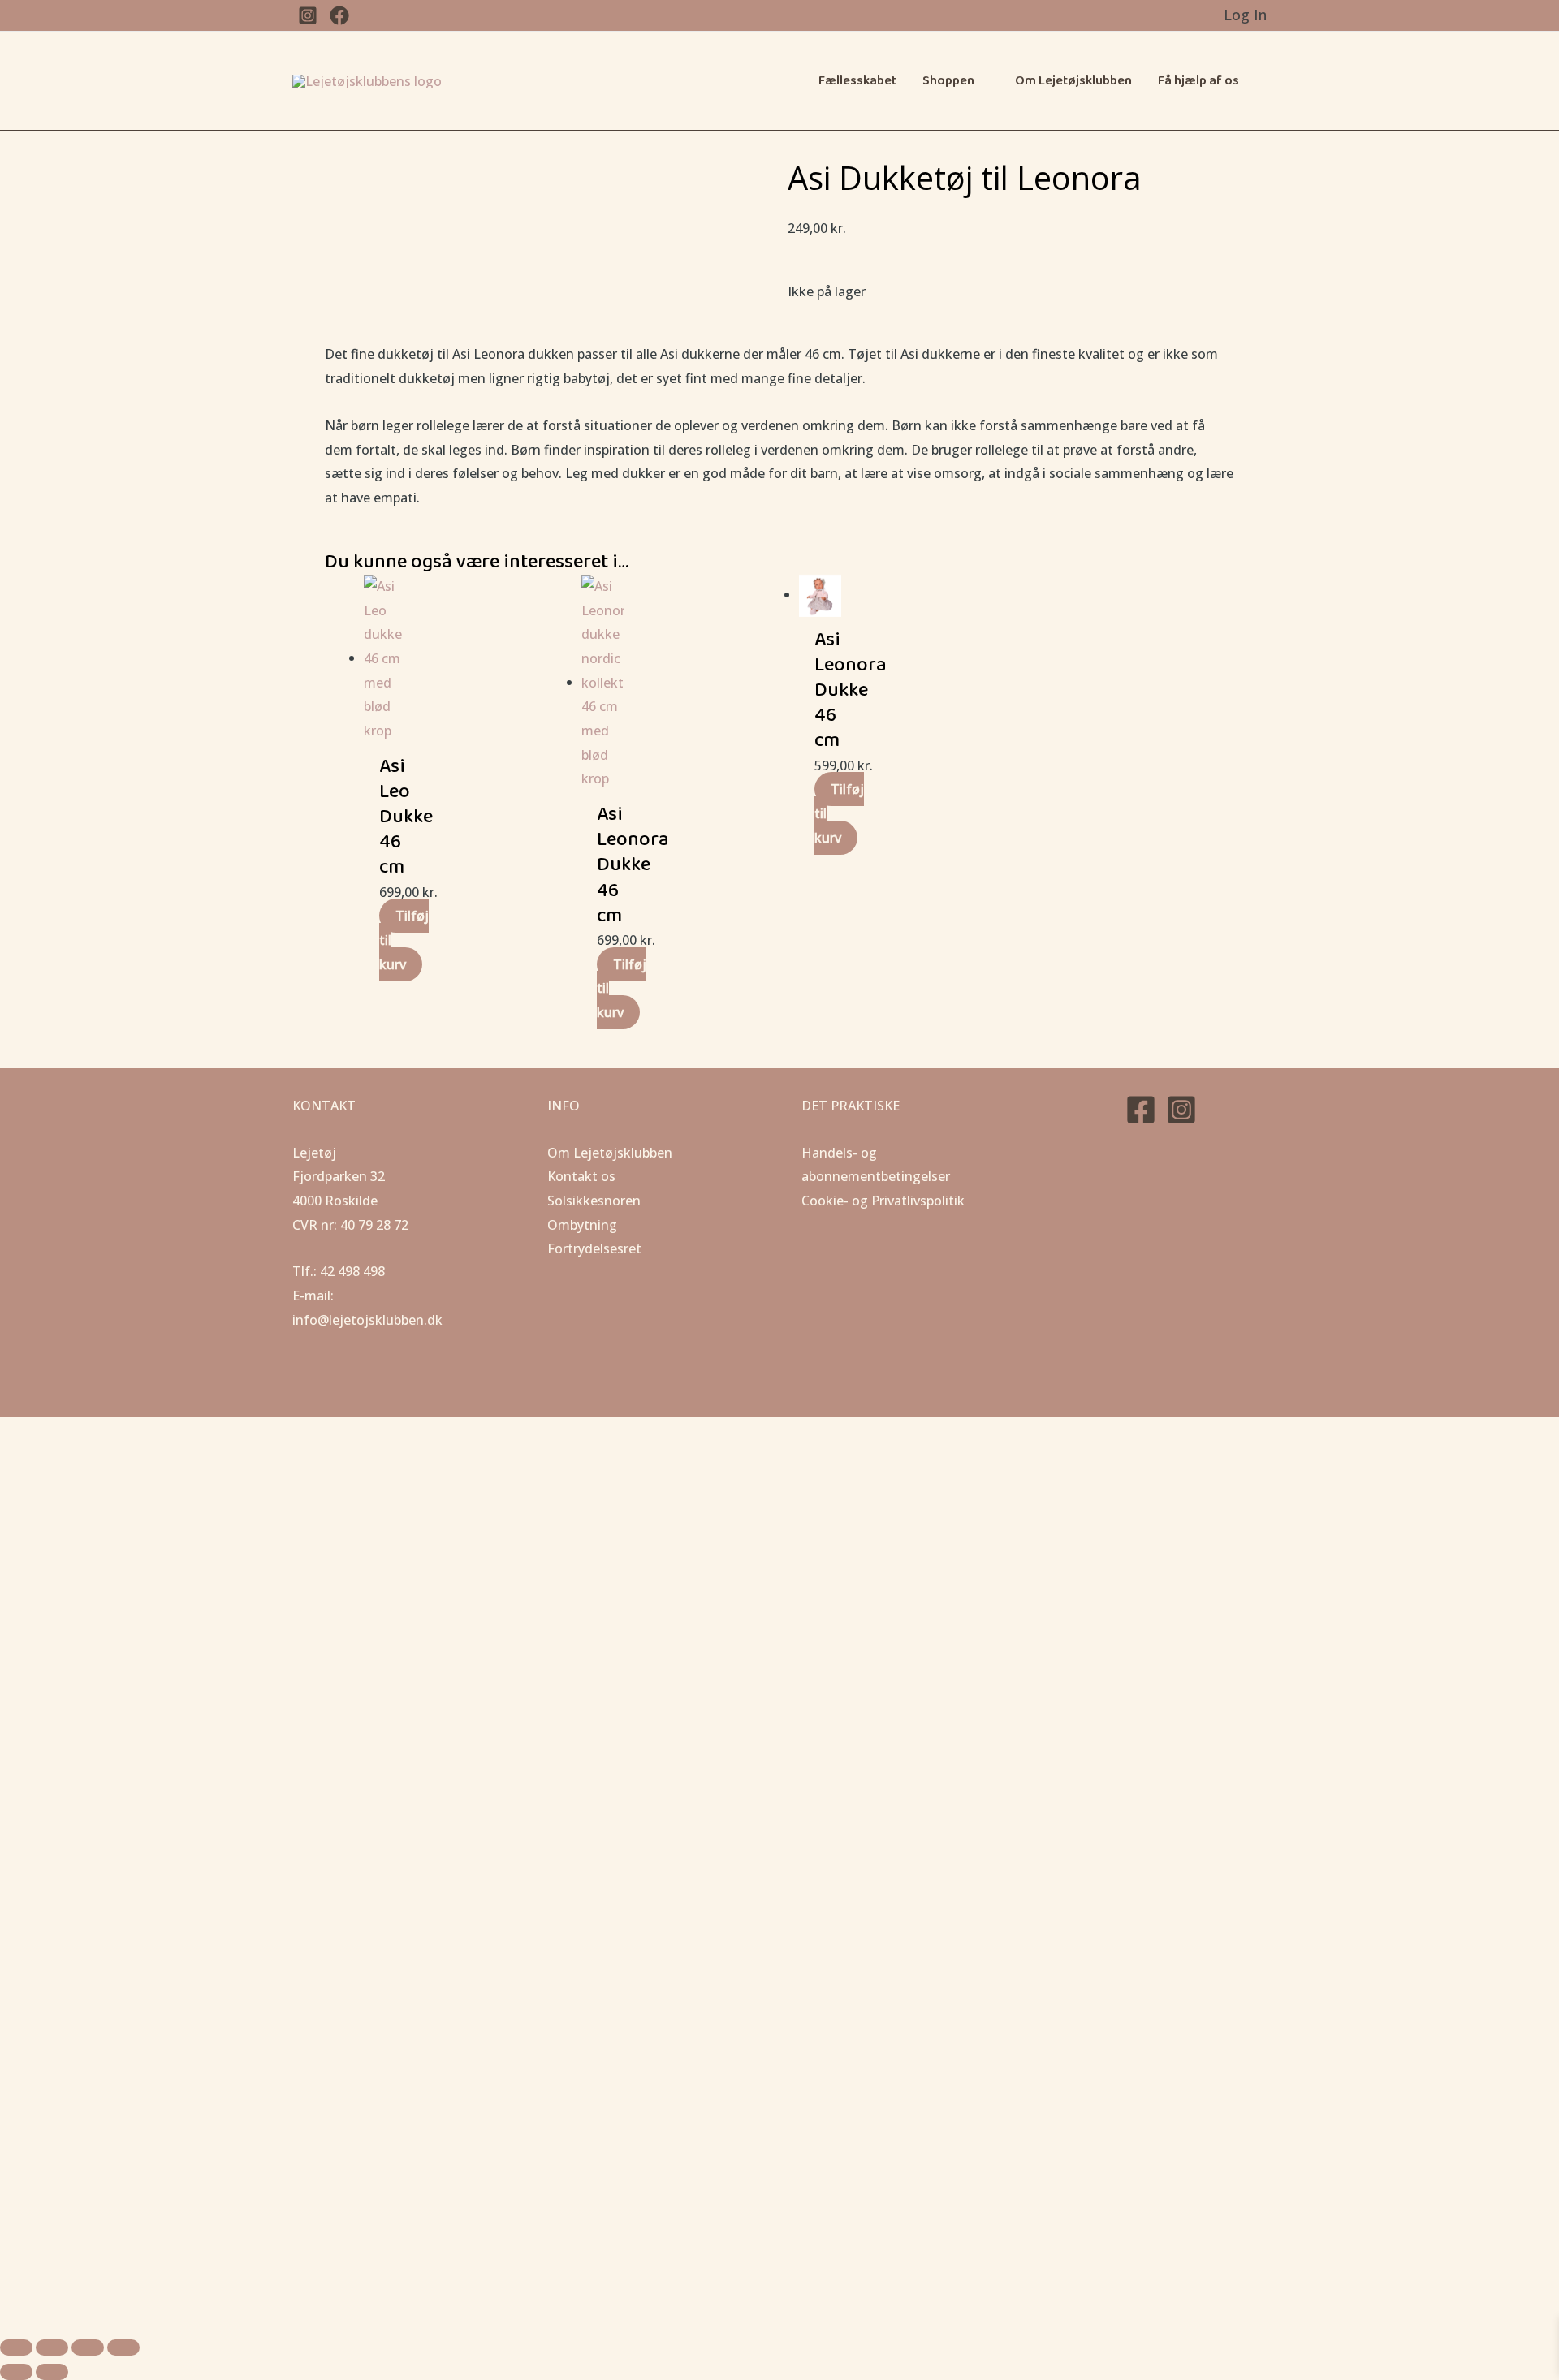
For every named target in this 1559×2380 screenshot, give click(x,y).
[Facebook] (1141, 1110)
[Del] (88, 2348)
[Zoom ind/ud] (16, 2348)
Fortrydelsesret (594, 1248)
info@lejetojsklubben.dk (367, 1320)
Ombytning (582, 1225)
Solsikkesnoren (594, 1201)
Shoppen (948, 81)
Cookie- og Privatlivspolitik (883, 1201)
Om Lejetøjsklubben (1073, 81)
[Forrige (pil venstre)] (16, 2372)
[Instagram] (1181, 1110)
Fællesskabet (857, 81)
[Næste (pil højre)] (52, 2372)
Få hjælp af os (1198, 81)
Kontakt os (581, 1176)
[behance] (339, 15)
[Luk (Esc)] (123, 2348)
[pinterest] (308, 15)
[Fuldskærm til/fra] (52, 2348)
